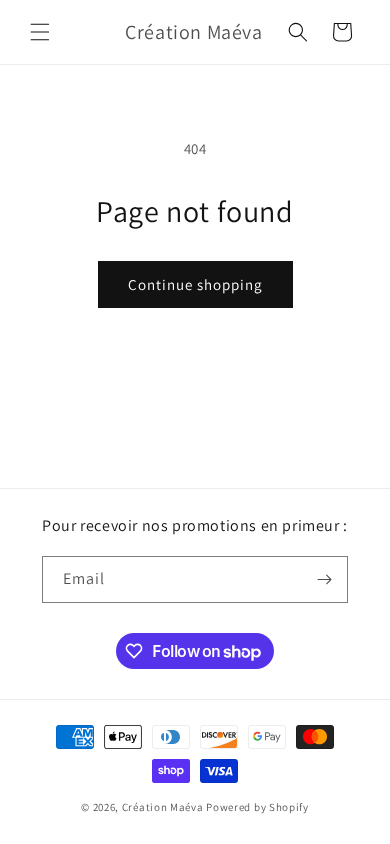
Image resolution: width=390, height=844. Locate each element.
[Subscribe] (325, 579)
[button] (40, 32)
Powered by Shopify (257, 807)
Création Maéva (163, 807)
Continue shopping (195, 284)
